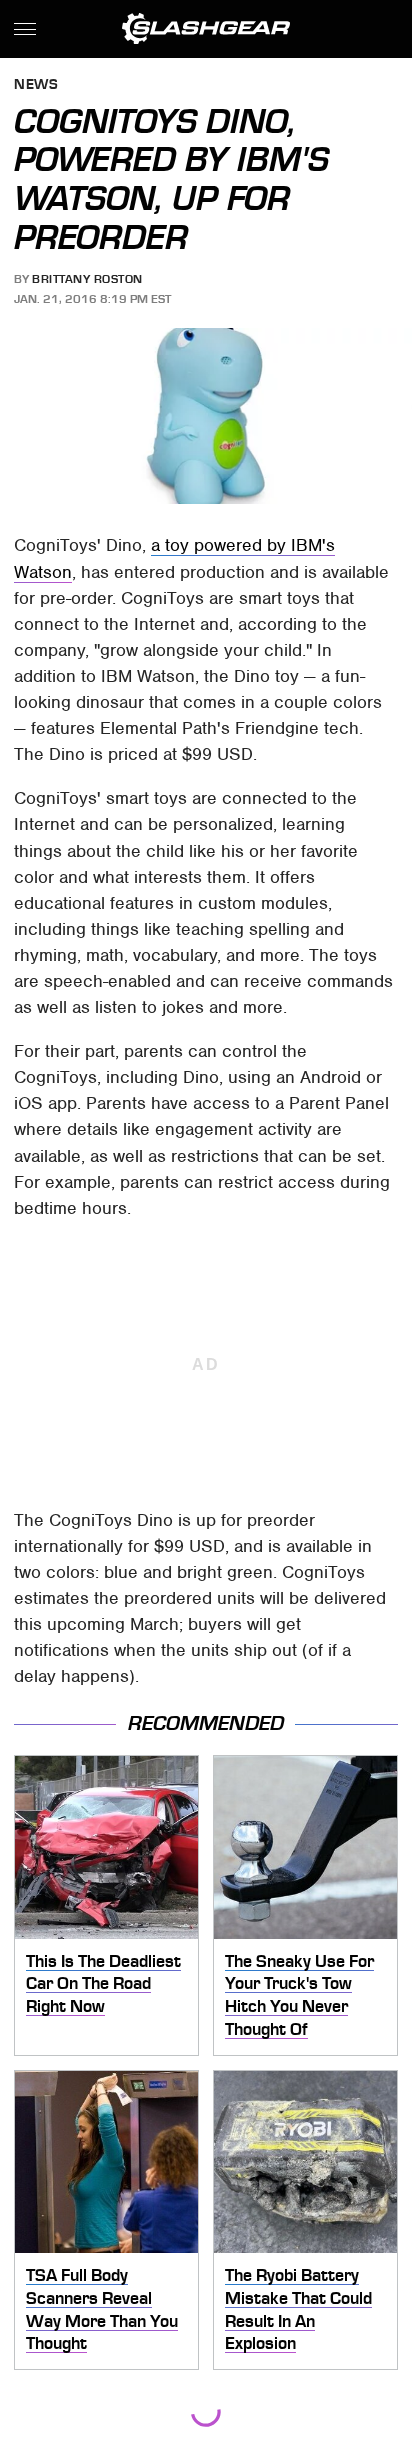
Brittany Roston (87, 279)
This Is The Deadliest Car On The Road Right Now (103, 1983)
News (36, 85)
